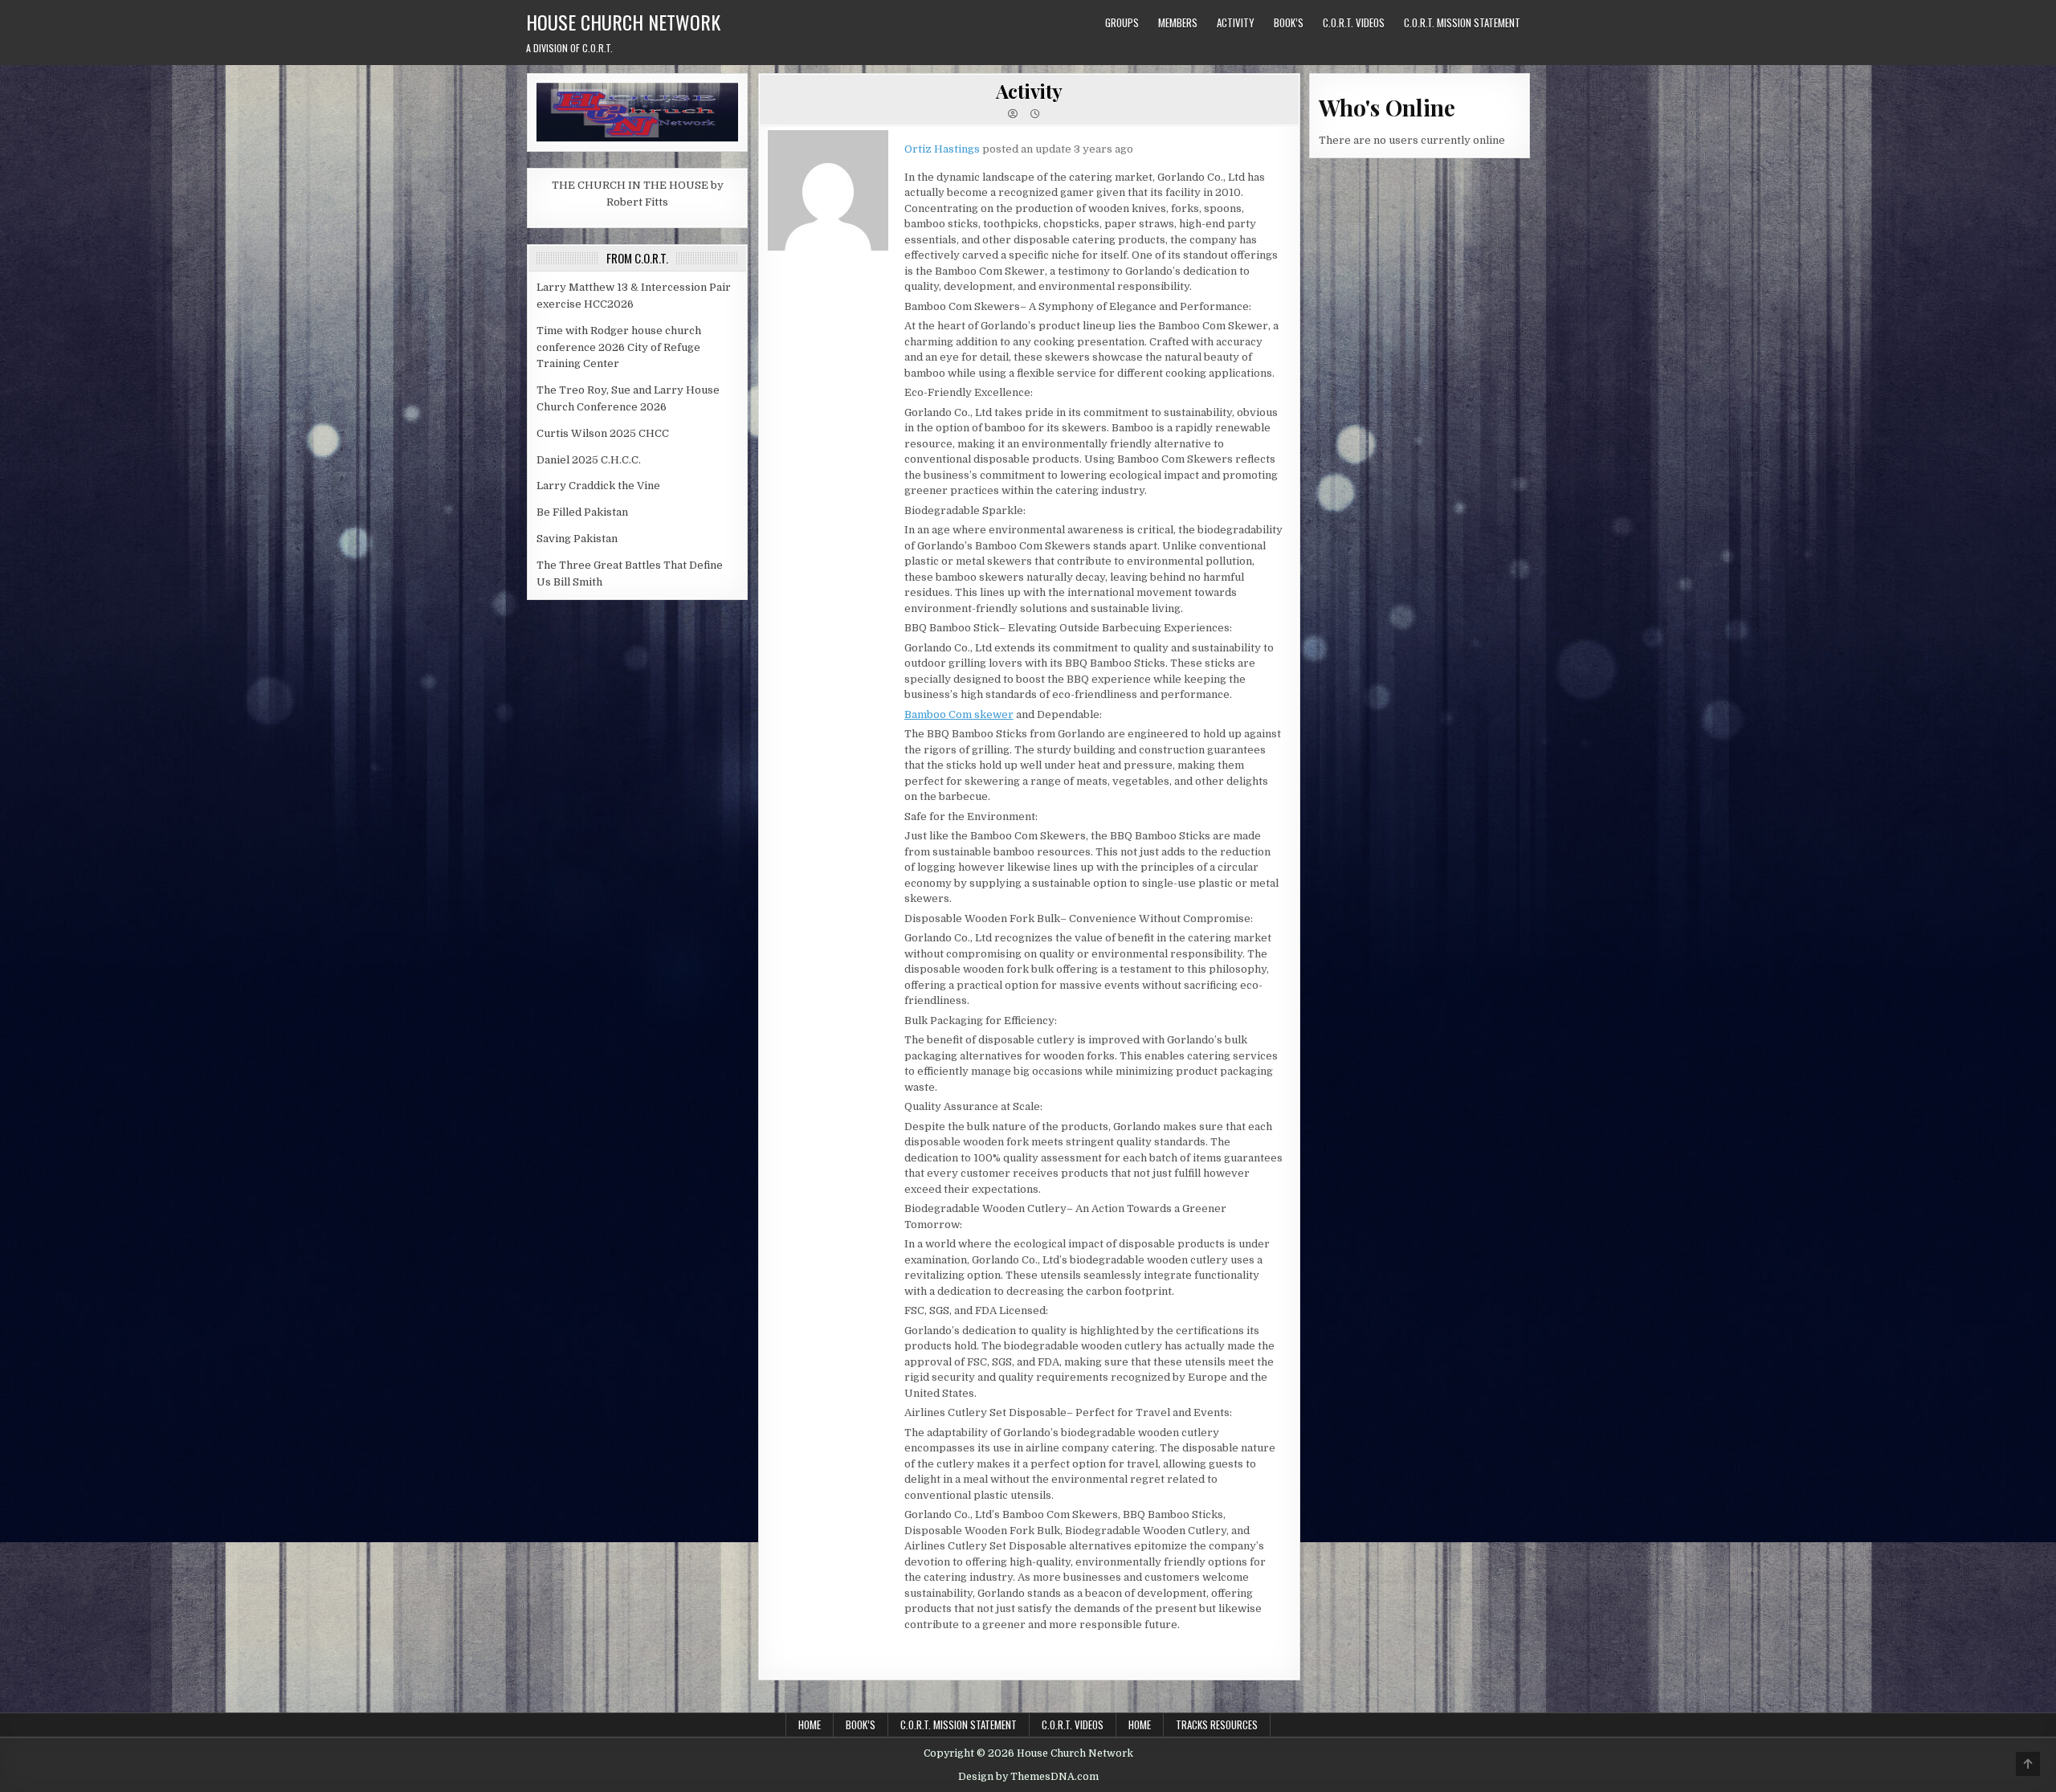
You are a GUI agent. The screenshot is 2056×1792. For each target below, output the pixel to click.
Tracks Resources (1217, 1725)
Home (810, 1725)
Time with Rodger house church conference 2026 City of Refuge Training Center (619, 347)
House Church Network (623, 22)
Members (1178, 22)
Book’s (1289, 22)
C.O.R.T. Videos (1354, 22)
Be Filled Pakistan (582, 512)
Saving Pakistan (577, 539)
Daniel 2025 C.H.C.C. (589, 460)
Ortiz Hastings (942, 149)
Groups (1122, 22)
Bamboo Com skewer (959, 714)
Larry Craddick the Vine (598, 486)
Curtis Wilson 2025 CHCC (603, 433)
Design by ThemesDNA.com (1028, 1777)
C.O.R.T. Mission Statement (1462, 22)
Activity (1236, 22)
